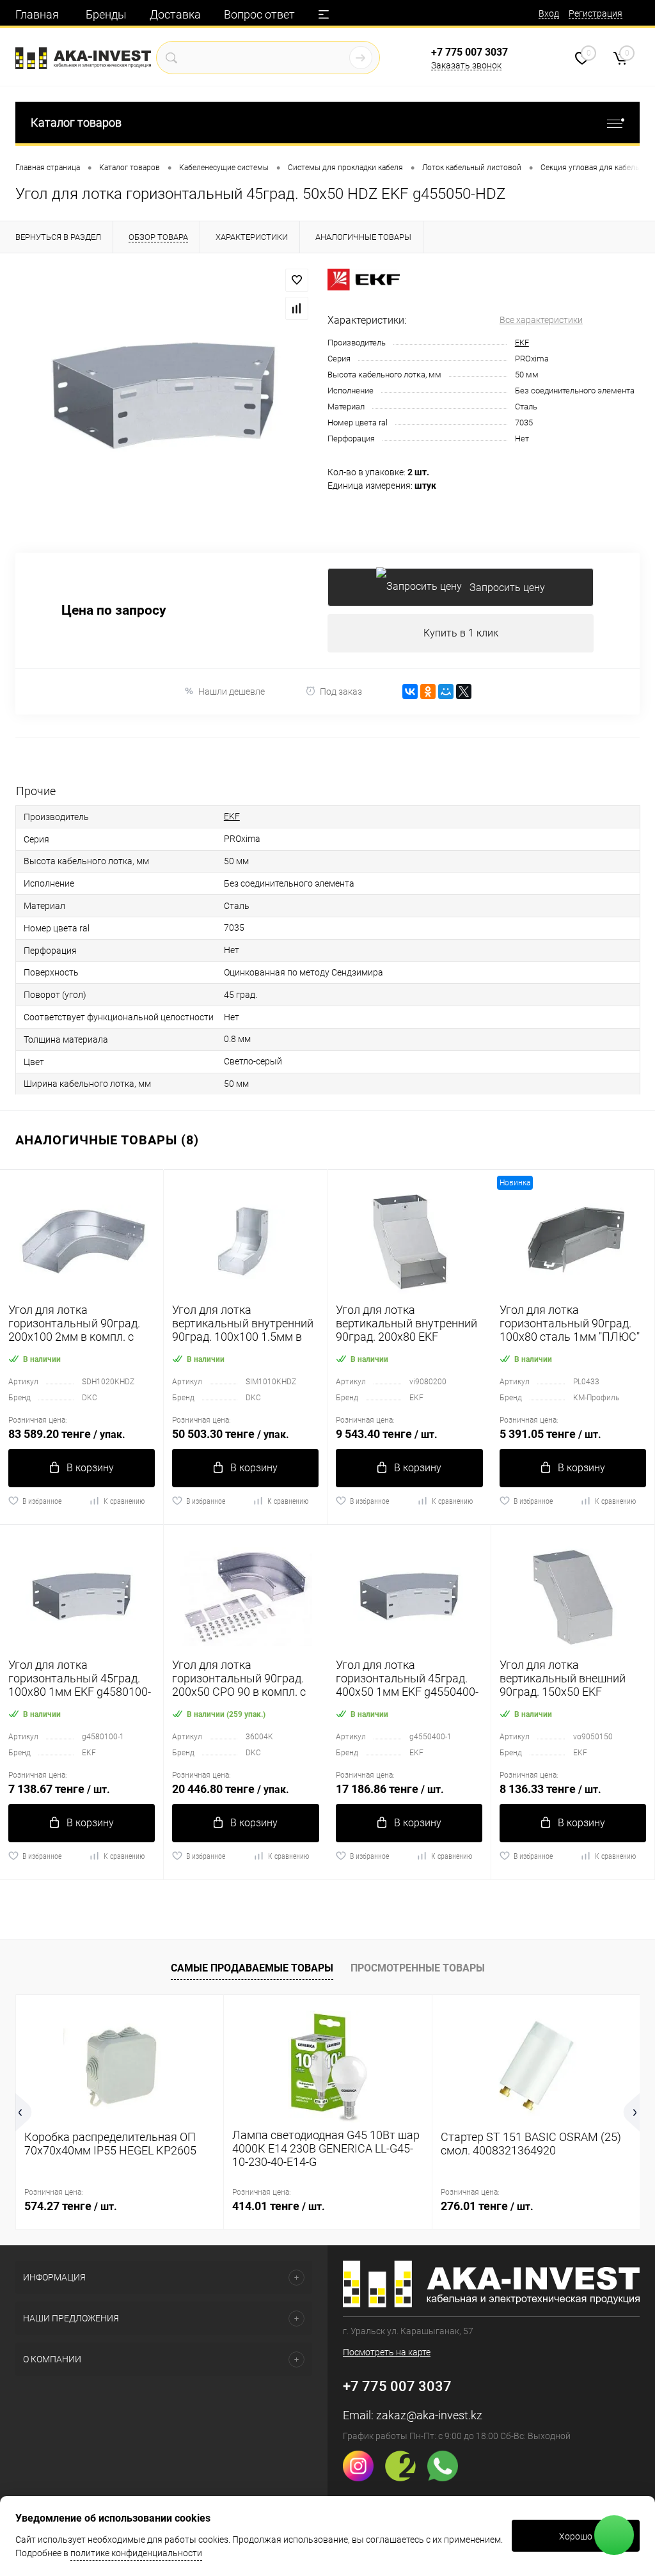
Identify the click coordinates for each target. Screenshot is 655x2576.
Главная (37, 14)
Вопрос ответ (259, 14)
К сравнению (124, 1501)
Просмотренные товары (418, 1968)
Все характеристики (541, 320)
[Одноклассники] (428, 691)
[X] (464, 691)
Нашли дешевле (232, 691)
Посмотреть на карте (387, 2352)
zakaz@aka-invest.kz (429, 2415)
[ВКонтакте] (410, 691)
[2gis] (405, 2478)
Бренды (106, 14)
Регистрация (596, 13)
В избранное (42, 1501)
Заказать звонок (466, 65)
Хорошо (576, 2536)
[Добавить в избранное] (297, 280)
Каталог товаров (76, 122)
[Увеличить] (164, 395)
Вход (549, 13)
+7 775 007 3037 (470, 52)
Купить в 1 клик (461, 633)
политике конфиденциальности (136, 2553)
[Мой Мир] (446, 691)
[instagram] (363, 2478)
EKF (522, 343)
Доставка (175, 14)
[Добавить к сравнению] (297, 308)
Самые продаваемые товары (252, 1968)
